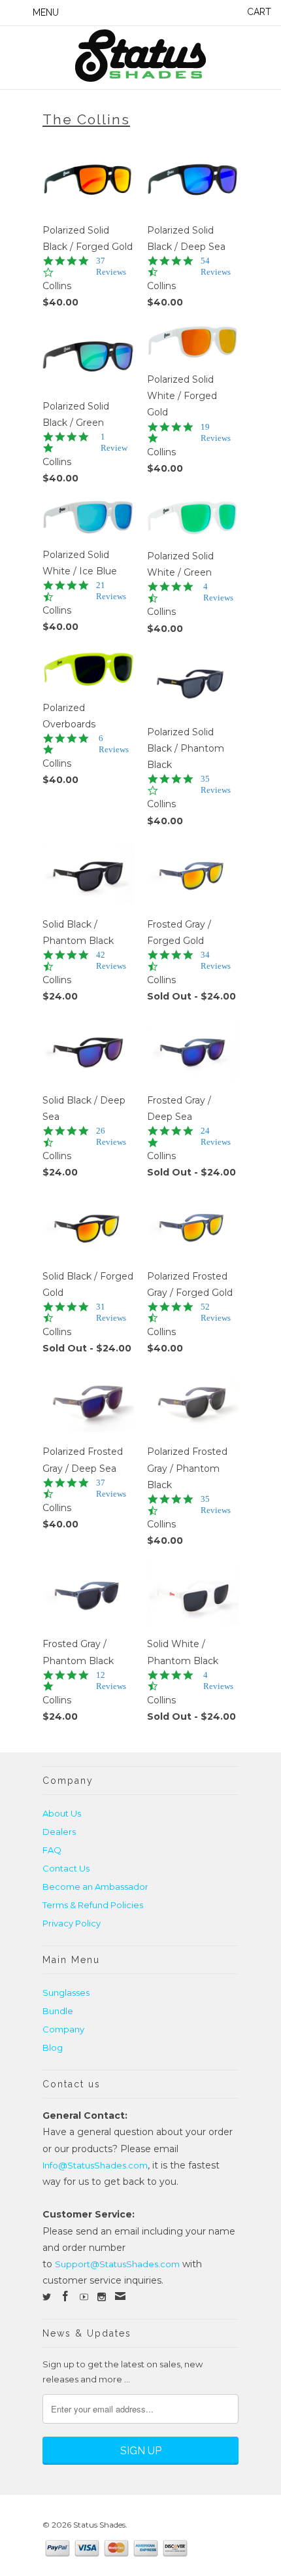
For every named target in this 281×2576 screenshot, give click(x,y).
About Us (62, 1813)
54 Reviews (216, 266)
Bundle (58, 2011)
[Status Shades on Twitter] (47, 2297)
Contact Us (66, 1868)
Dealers (59, 1832)
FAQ (52, 1850)
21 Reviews (111, 591)
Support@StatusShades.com (117, 2264)
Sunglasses (66, 1993)
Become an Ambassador (95, 1887)
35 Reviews (216, 784)
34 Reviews (216, 960)
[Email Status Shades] (120, 2296)
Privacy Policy (72, 1923)
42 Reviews (111, 960)
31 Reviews (111, 1312)
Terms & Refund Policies (93, 1905)
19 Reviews (216, 432)
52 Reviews (216, 1312)
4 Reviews (218, 592)
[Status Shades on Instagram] (102, 2297)
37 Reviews (111, 266)
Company (63, 2029)
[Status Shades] (140, 58)
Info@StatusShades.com (95, 2165)
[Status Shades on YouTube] (84, 2297)
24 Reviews (216, 1136)
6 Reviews (114, 744)
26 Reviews (111, 1136)
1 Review (114, 442)
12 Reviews (111, 1680)
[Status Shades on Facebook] (65, 2296)
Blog (53, 2047)
